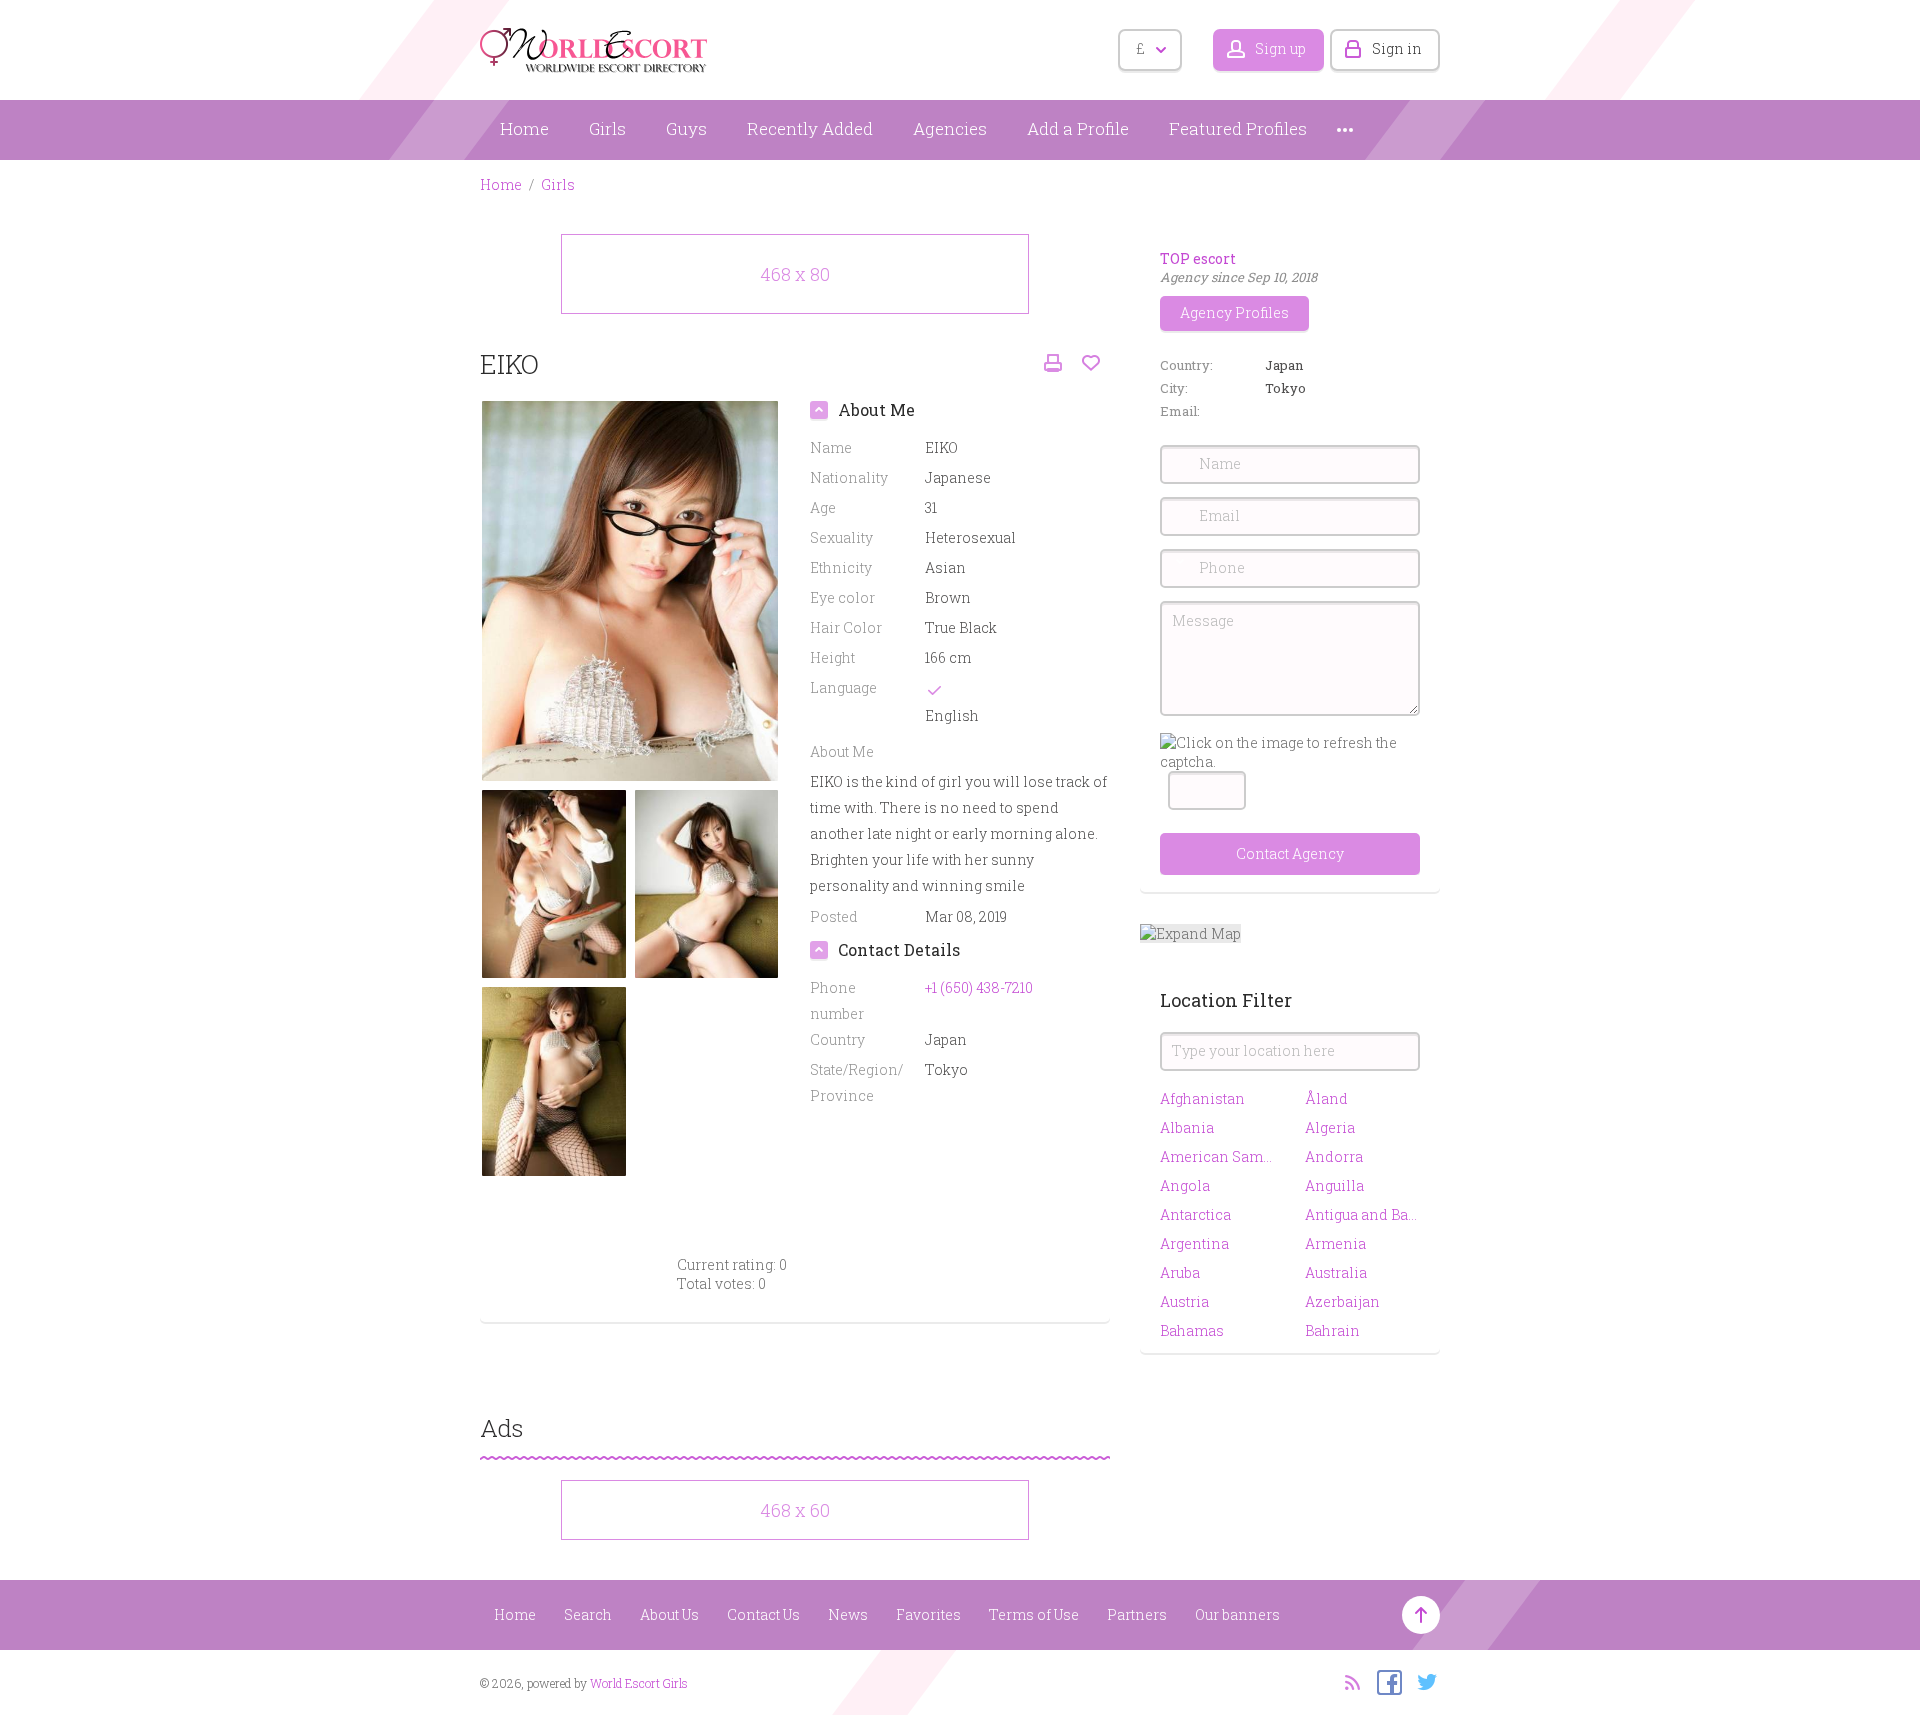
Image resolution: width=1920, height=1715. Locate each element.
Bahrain (1332, 1330)
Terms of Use (1034, 1614)
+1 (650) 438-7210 (979, 987)
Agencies (950, 128)
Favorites (928, 1614)
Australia (1336, 1272)
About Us (669, 1614)
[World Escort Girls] (595, 46)
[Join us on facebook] (1384, 1681)
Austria (1184, 1301)
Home (524, 128)
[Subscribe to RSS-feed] (1346, 1681)
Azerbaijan (1342, 1301)
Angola (1185, 1185)
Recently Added (810, 128)
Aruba (1180, 1272)
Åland (1326, 1098)
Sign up (1280, 48)
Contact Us (763, 1614)
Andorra (1334, 1156)
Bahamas (1192, 1330)
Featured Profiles (1238, 128)
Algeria (1330, 1127)
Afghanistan (1202, 1098)
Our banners (1237, 1614)
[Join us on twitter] (1422, 1681)
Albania (1187, 1127)
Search (588, 1614)
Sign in (1397, 48)
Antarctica (1195, 1214)
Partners (1137, 1614)
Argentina (1194, 1243)
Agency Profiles (1234, 312)
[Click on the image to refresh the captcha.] (1290, 752)
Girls (607, 128)
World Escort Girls (639, 1683)
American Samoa (1217, 1156)
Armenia (1335, 1243)
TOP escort (1198, 258)
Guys (686, 128)
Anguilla (1334, 1185)
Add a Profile (1078, 128)
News (848, 1614)
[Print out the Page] (1053, 363)
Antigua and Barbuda (1362, 1214)
